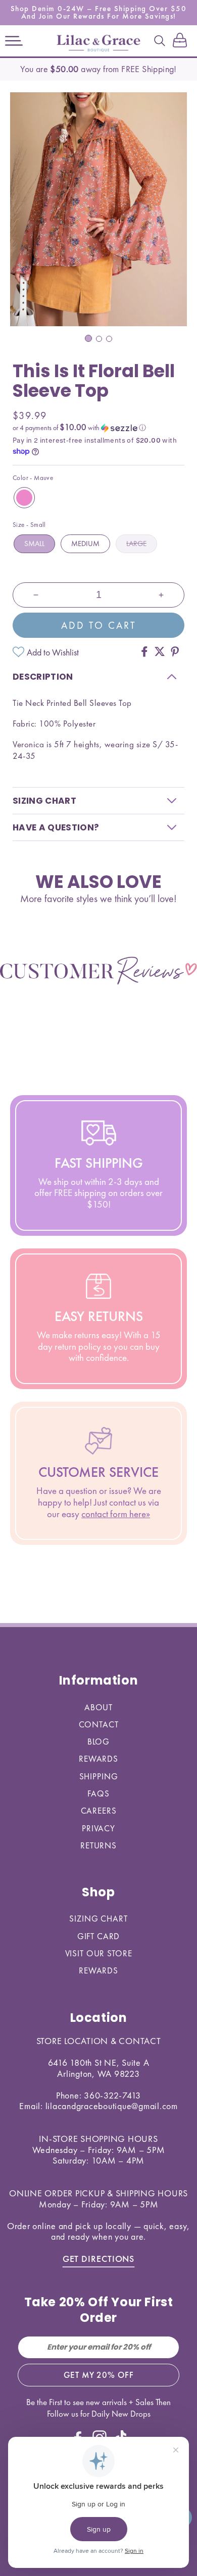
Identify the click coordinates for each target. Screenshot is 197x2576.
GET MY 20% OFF (99, 2375)
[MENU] (14, 41)
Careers (99, 1811)
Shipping (99, 1776)
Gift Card (99, 1936)
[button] (14, 41)
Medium (85, 544)
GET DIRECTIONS (99, 2259)
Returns (98, 1845)
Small (34, 544)
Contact (99, 1724)
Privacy (98, 1828)
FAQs (98, 1793)
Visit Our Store (99, 1953)
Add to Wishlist (53, 652)
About (98, 1707)
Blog (98, 1742)
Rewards (98, 1759)
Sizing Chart (98, 1919)
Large (136, 544)
